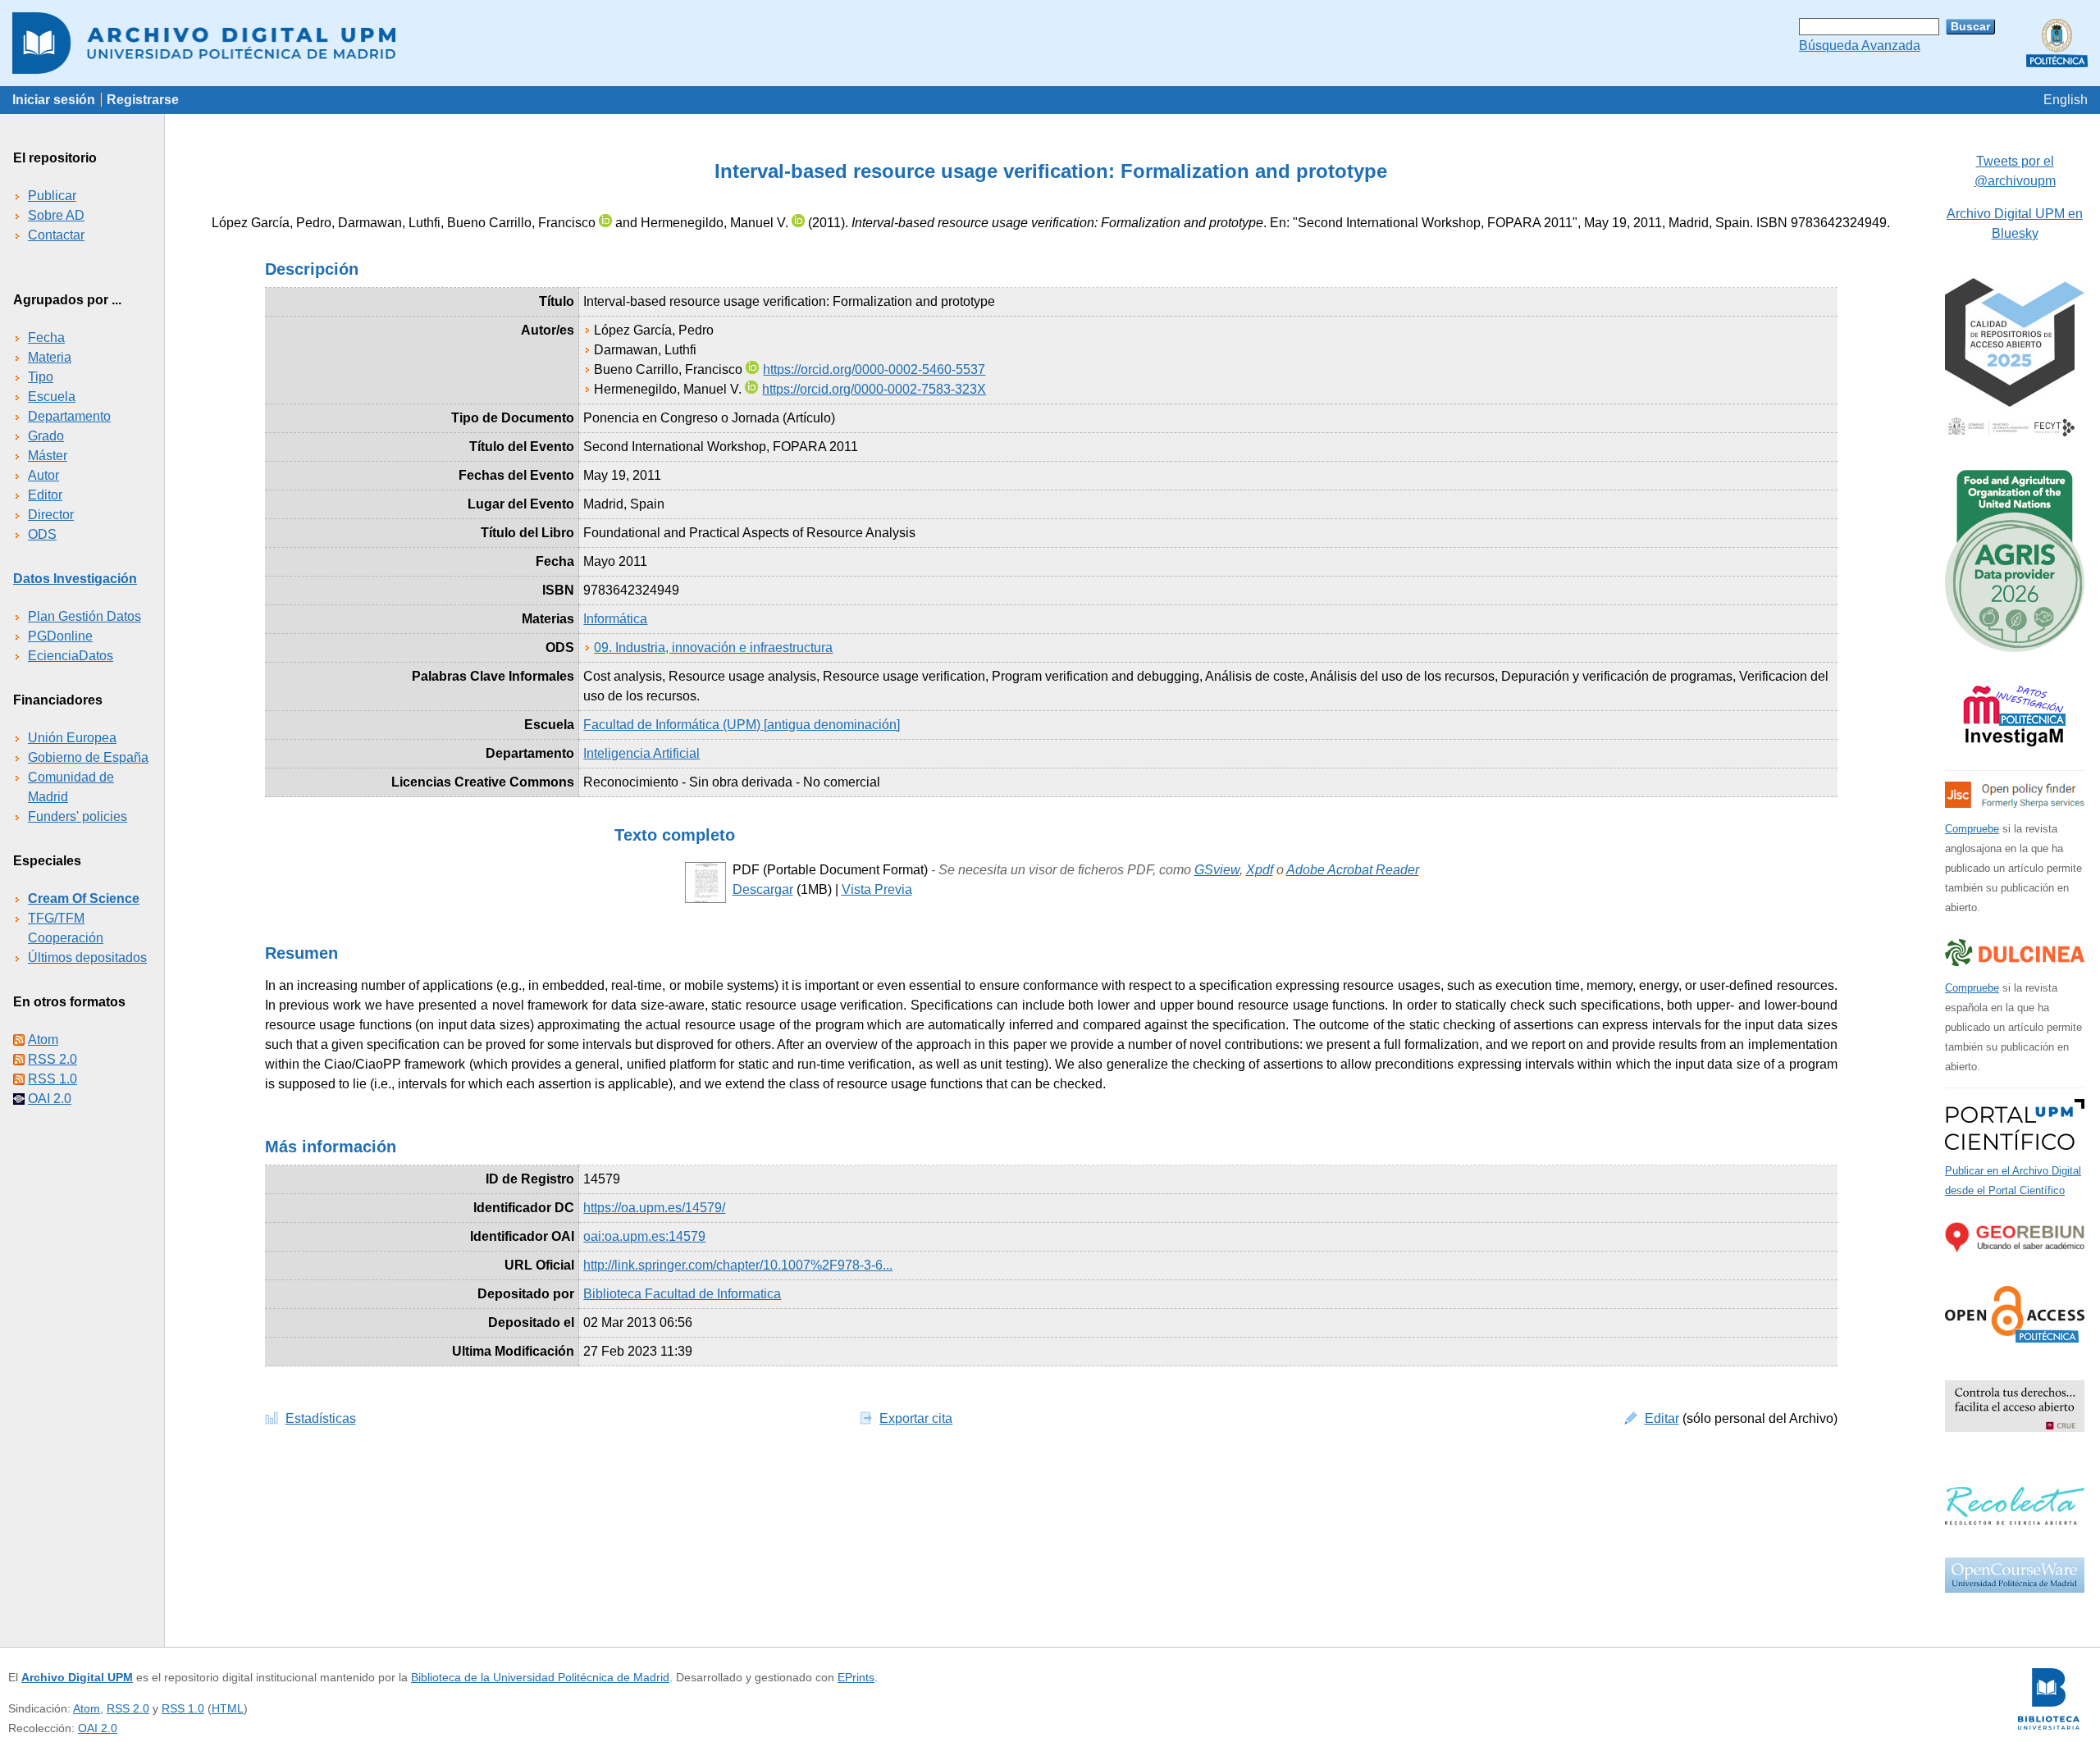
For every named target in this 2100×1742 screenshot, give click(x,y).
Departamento (69, 416)
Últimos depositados (87, 958)
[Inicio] (1050, 43)
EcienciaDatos (71, 656)
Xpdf (1260, 870)
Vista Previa (877, 889)
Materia (50, 357)
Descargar (763, 889)
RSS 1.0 (52, 1079)
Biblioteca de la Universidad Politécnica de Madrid (540, 1677)
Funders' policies (78, 816)
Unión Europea (72, 738)
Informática (615, 619)
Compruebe (1972, 829)
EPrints (856, 1677)
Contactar (56, 235)
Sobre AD (56, 215)
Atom (43, 1040)
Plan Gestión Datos (84, 616)
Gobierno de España (88, 757)
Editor (45, 495)
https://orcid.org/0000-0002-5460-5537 (874, 369)
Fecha (46, 337)
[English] (2066, 100)
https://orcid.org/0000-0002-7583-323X (874, 389)
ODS (42, 534)
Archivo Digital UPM (77, 1677)
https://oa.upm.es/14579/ (654, 1208)
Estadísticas (321, 1418)
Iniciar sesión (54, 100)
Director (51, 515)
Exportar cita (916, 1418)
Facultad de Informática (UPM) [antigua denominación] (742, 725)
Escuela (52, 397)
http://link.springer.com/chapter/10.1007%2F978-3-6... (738, 1265)
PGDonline (60, 636)
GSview (1217, 870)
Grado (46, 436)
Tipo (41, 377)
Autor (43, 475)
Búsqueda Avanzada (1860, 46)
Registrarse (143, 100)
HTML (228, 1708)
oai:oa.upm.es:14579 (644, 1236)
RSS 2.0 (52, 1059)
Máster (48, 456)
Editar (1662, 1418)
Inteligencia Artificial (641, 753)
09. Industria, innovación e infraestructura (713, 648)
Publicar (52, 196)
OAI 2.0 (50, 1099)
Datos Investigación (75, 579)
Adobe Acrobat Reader (1353, 870)
